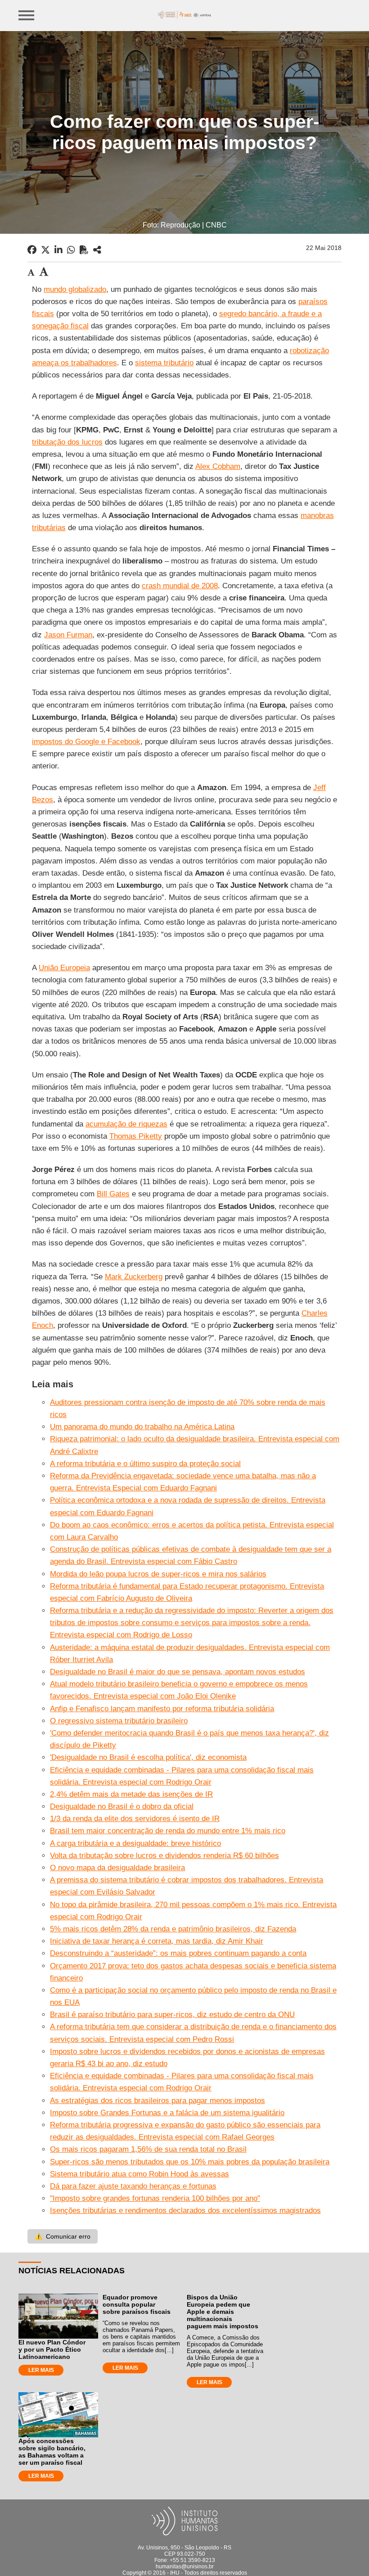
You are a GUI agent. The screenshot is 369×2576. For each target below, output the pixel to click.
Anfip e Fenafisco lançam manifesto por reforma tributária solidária (162, 1709)
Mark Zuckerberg (134, 1277)
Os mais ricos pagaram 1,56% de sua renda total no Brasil (148, 2149)
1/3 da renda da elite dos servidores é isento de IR (135, 1819)
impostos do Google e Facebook (86, 742)
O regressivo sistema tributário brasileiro (119, 1721)
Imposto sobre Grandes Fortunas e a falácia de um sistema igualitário (167, 2113)
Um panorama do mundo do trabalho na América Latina (142, 1427)
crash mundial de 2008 (180, 586)
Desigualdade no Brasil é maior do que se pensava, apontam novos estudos (178, 1672)
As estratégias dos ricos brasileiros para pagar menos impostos (157, 2101)
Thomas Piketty (136, 1136)
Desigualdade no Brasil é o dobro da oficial (122, 1806)
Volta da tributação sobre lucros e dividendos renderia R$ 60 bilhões (164, 1856)
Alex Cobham (218, 466)
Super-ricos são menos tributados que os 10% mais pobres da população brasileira (190, 2162)
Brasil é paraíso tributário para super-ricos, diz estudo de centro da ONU (172, 2015)
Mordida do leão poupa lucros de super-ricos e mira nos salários (158, 1574)
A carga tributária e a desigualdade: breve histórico (135, 1843)
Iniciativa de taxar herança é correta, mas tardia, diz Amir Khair (157, 1941)
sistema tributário (164, 363)
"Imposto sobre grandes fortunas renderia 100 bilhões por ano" (155, 2198)
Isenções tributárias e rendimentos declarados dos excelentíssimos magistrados (185, 2210)
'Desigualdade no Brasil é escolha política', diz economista (148, 1757)
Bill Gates (113, 1194)
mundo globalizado (75, 289)
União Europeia (64, 968)
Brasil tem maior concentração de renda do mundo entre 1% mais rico (168, 1831)
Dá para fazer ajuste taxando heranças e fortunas (133, 2186)
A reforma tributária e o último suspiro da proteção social (145, 1464)
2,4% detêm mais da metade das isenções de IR (131, 1794)
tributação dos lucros (67, 442)
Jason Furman (68, 635)
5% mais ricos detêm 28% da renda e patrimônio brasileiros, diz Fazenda (173, 1929)
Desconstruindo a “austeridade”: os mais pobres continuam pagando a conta (178, 1953)
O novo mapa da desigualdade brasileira (117, 1868)
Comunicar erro (63, 2236)
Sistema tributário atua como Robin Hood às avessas (139, 2174)
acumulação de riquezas (126, 1124)
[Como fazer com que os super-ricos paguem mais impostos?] (97, 250)
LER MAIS (41, 2370)
